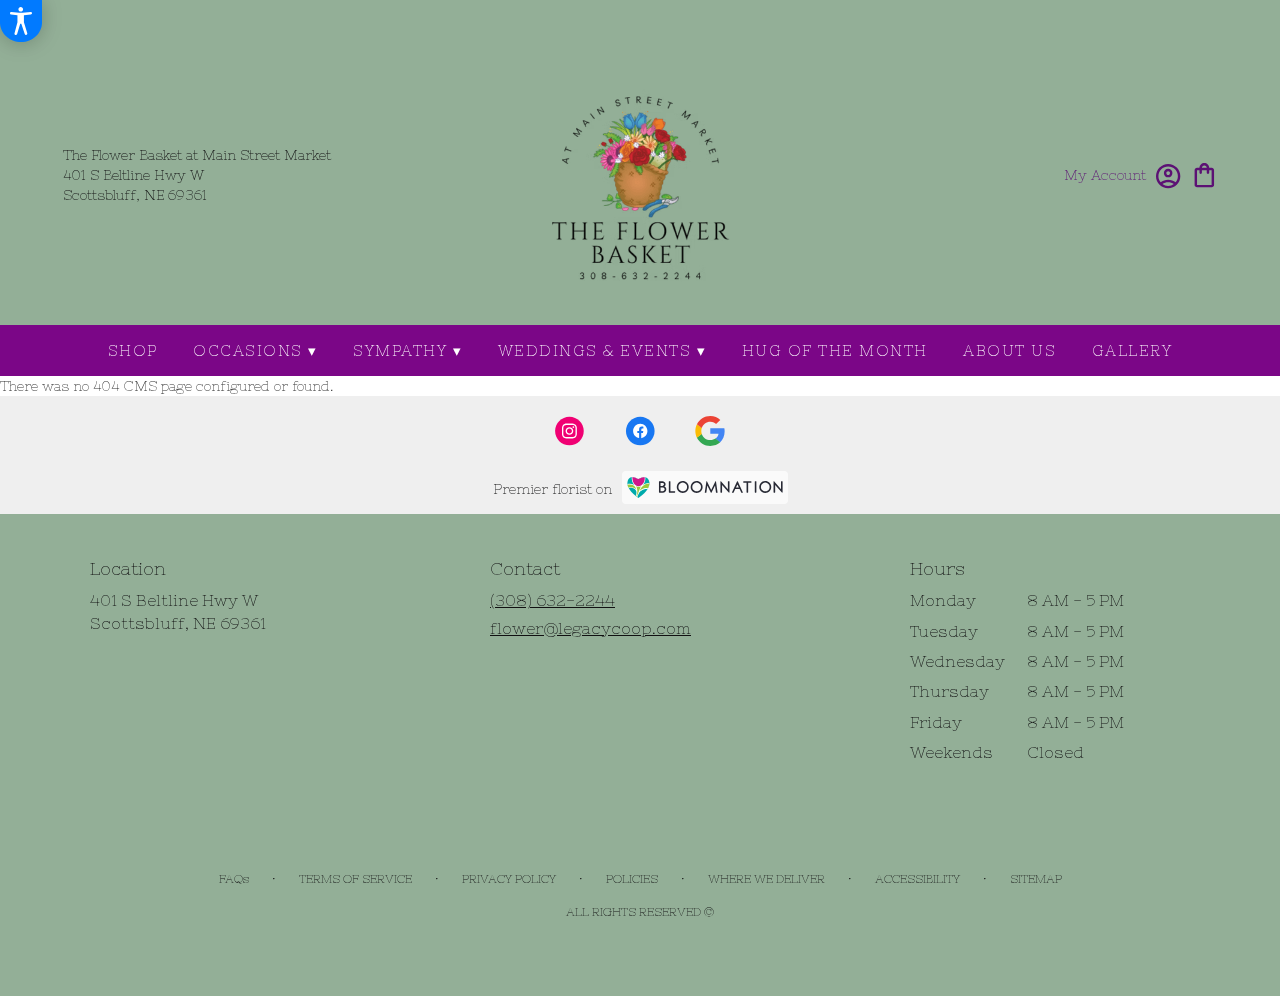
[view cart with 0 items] (1204, 173)
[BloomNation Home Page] (705, 487)
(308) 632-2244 (552, 600)
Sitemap (1036, 879)
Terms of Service (355, 879)
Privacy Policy (509, 879)
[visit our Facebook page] (640, 431)
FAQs (234, 879)
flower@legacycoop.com (590, 628)
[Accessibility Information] (21, 21)
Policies (632, 879)
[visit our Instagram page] (570, 431)
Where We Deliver (766, 879)
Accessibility (917, 879)
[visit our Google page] (710, 431)
